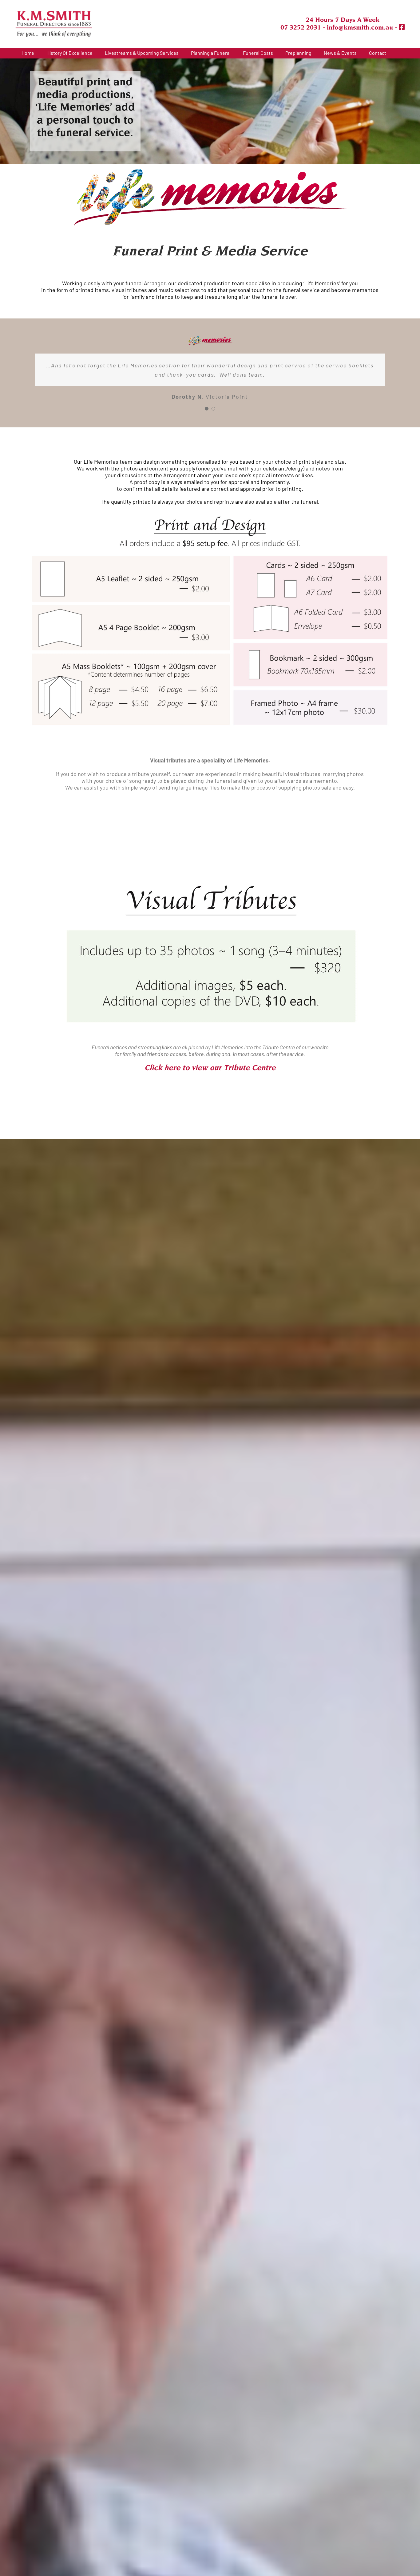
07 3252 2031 (301, 27)
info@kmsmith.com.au (360, 27)
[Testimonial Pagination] (207, 409)
